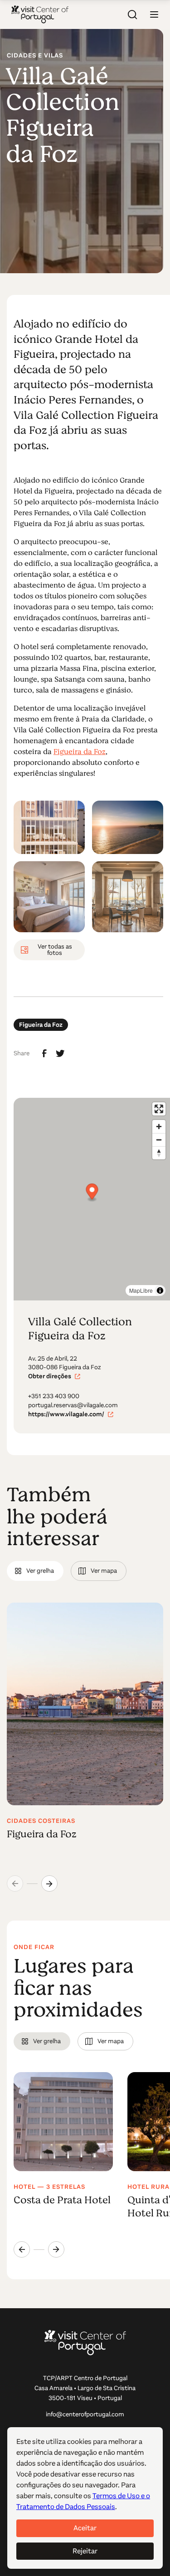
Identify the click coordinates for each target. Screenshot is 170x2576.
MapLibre (141, 1290)
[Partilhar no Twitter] (60, 1053)
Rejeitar (85, 2551)
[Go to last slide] (22, 2249)
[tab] (35, 1571)
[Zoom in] (159, 1127)
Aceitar (85, 2528)
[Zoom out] (159, 1140)
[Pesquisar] (132, 14)
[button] (154, 14)
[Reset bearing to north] (159, 1153)
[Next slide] (49, 1883)
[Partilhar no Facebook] (44, 1053)
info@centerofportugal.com (85, 2414)
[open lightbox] (49, 827)
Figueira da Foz (80, 752)
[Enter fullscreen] (159, 1109)
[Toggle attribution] (160, 1290)
